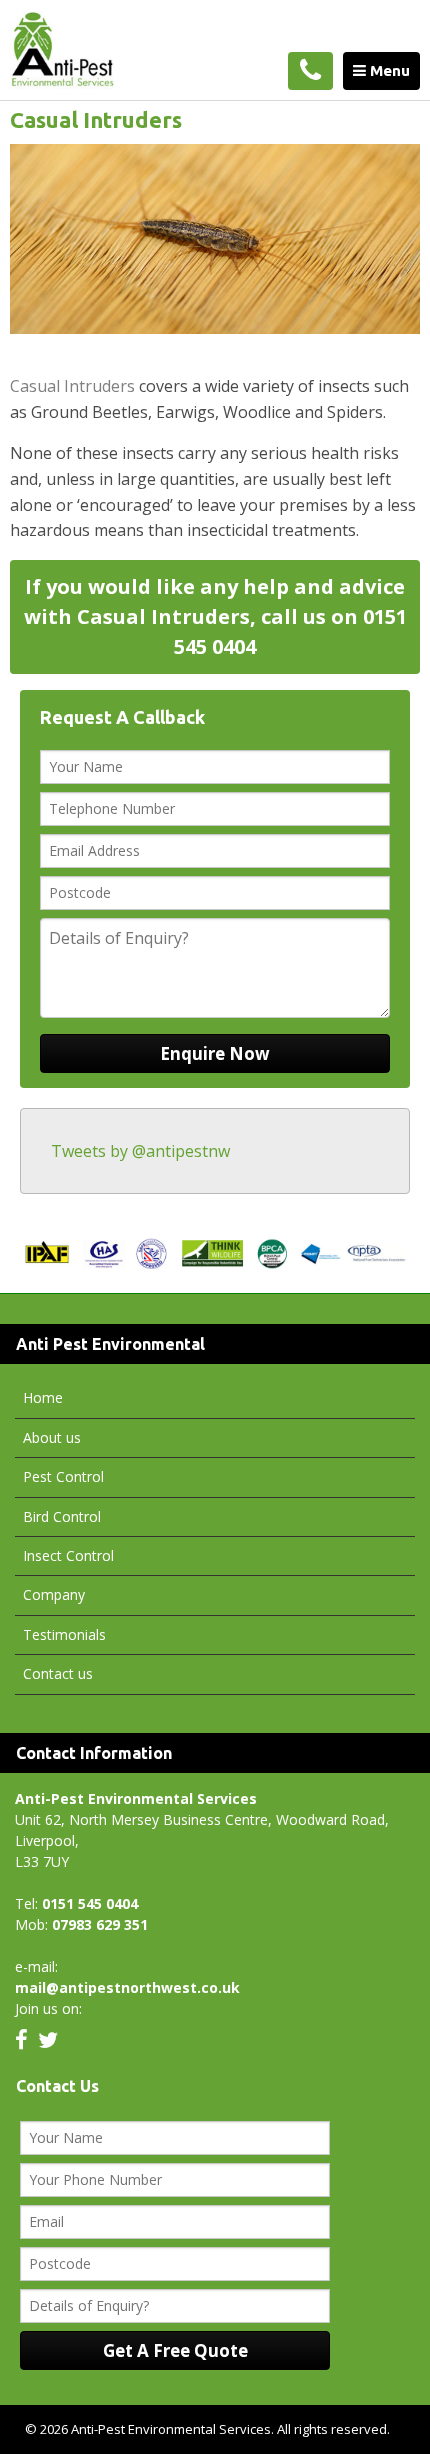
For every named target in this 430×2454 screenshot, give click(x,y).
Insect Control (68, 1555)
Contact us (58, 1673)
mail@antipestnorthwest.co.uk (127, 1987)
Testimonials (64, 1634)
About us (52, 1437)
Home (43, 1397)
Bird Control (62, 1516)
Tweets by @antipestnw (140, 1151)
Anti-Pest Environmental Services (85, 50)
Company (54, 1594)
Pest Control (63, 1476)
